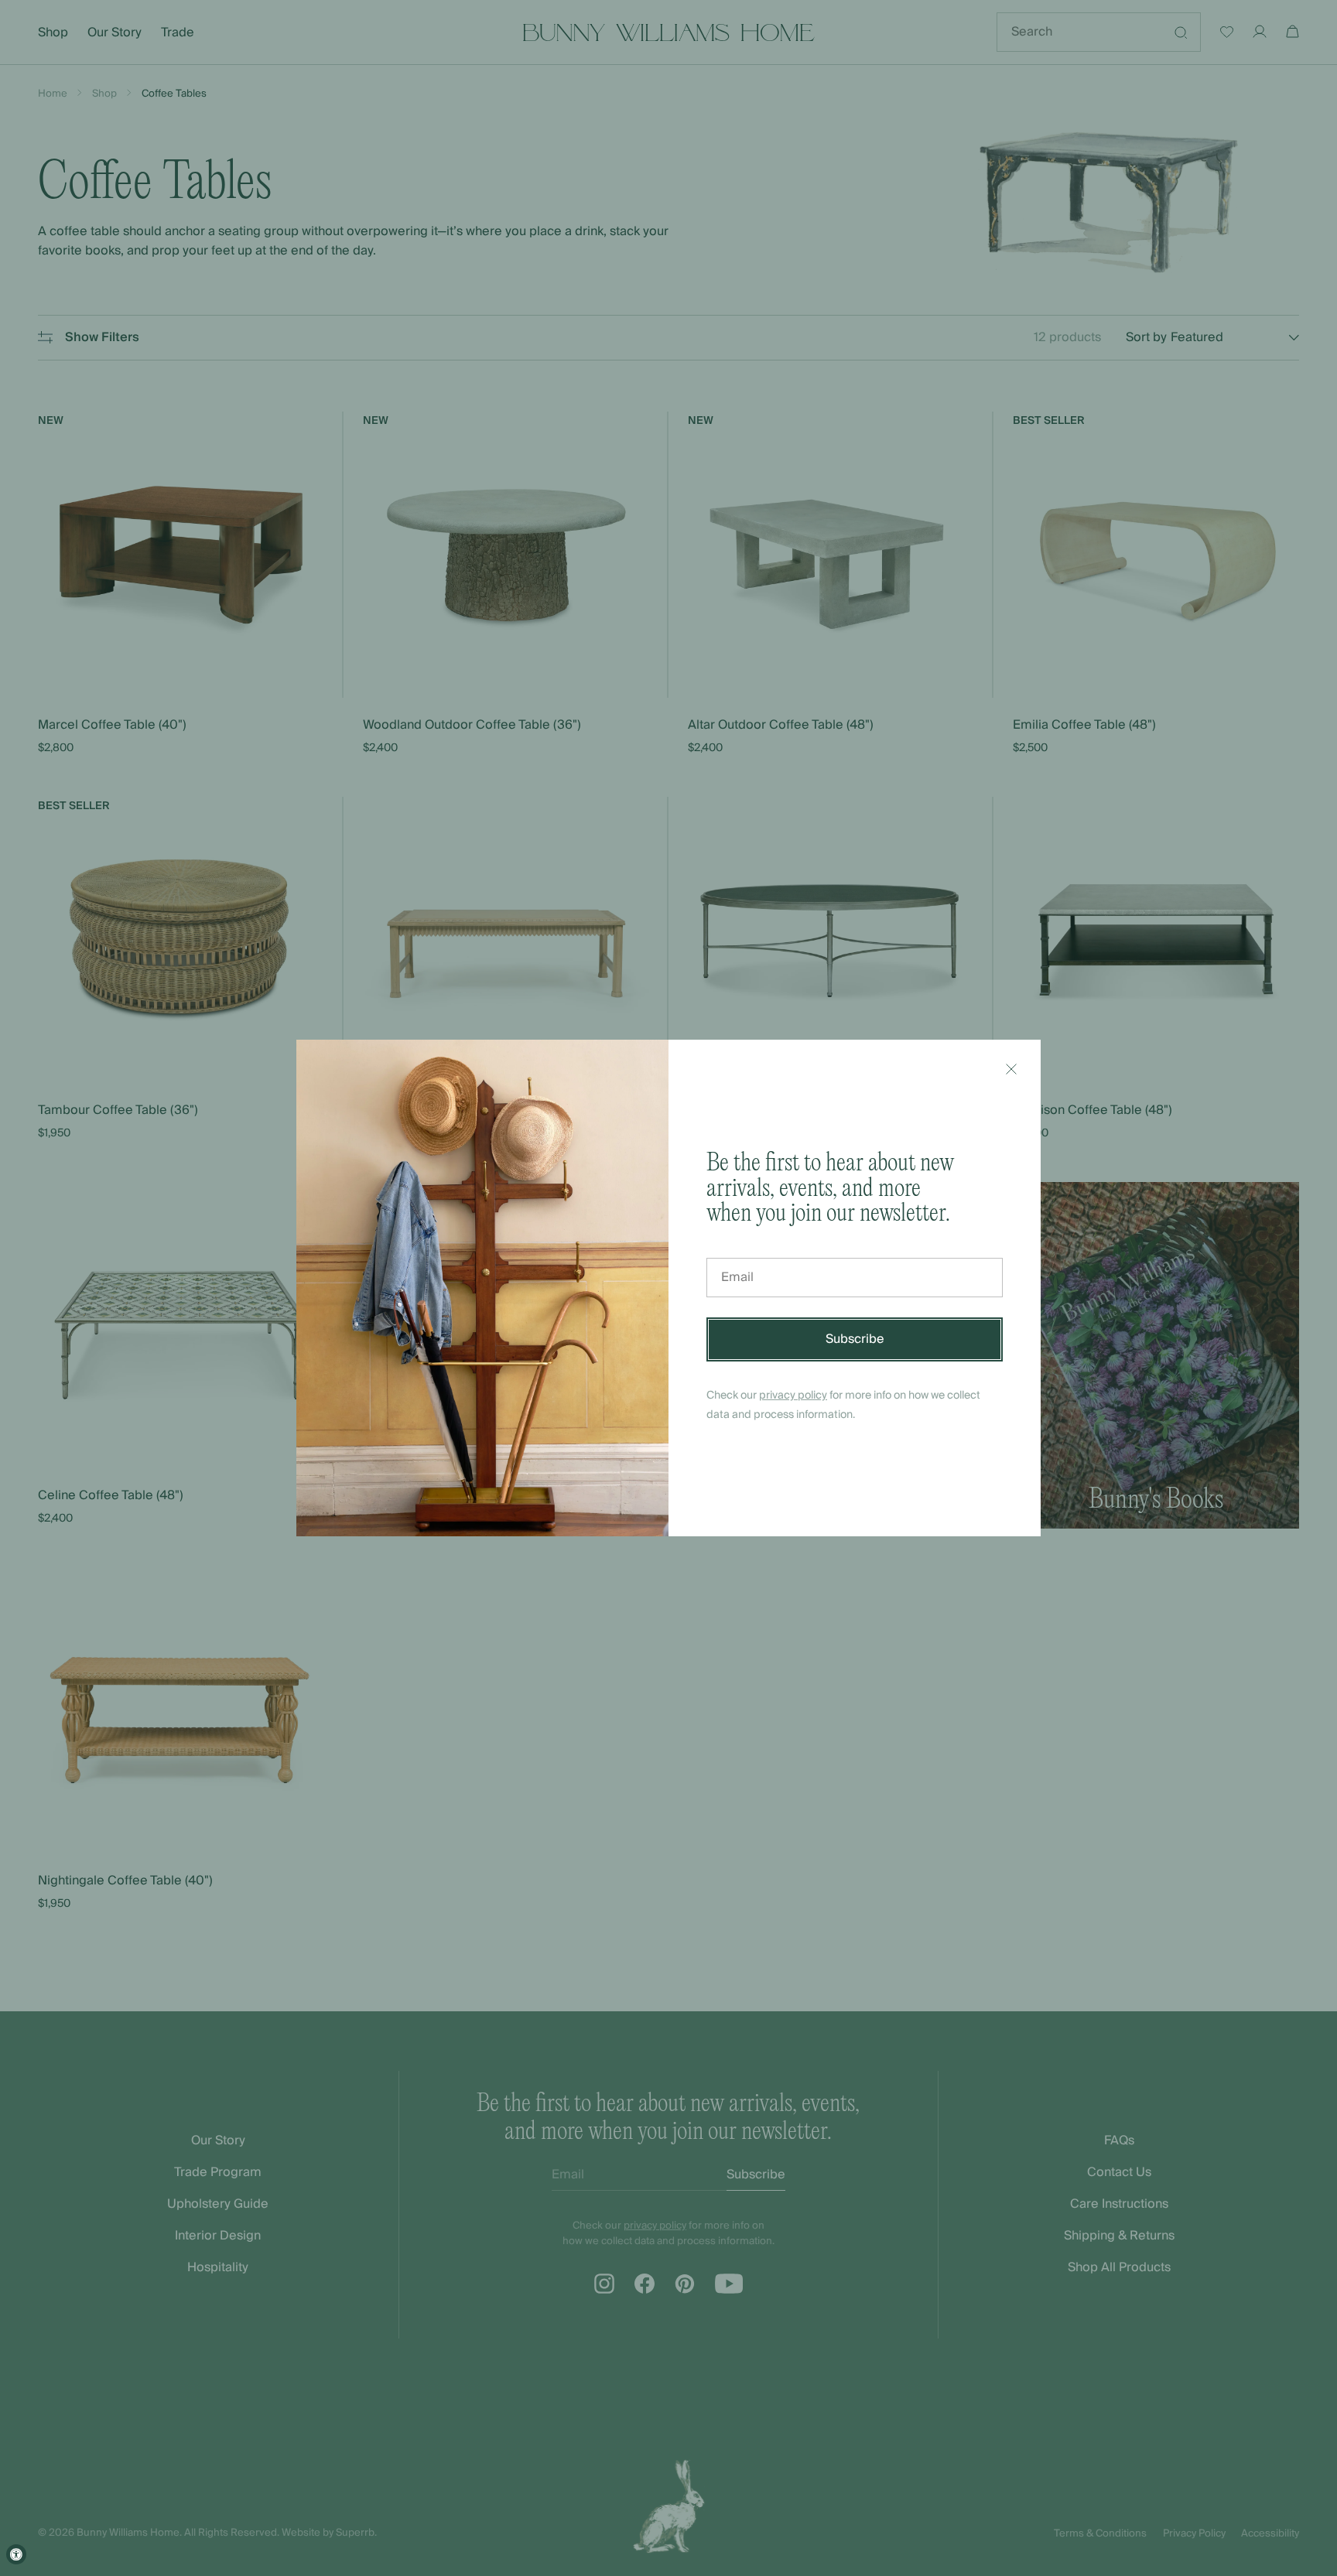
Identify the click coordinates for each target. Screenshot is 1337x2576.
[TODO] (1011, 1069)
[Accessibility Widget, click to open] (16, 2554)
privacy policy (793, 1396)
